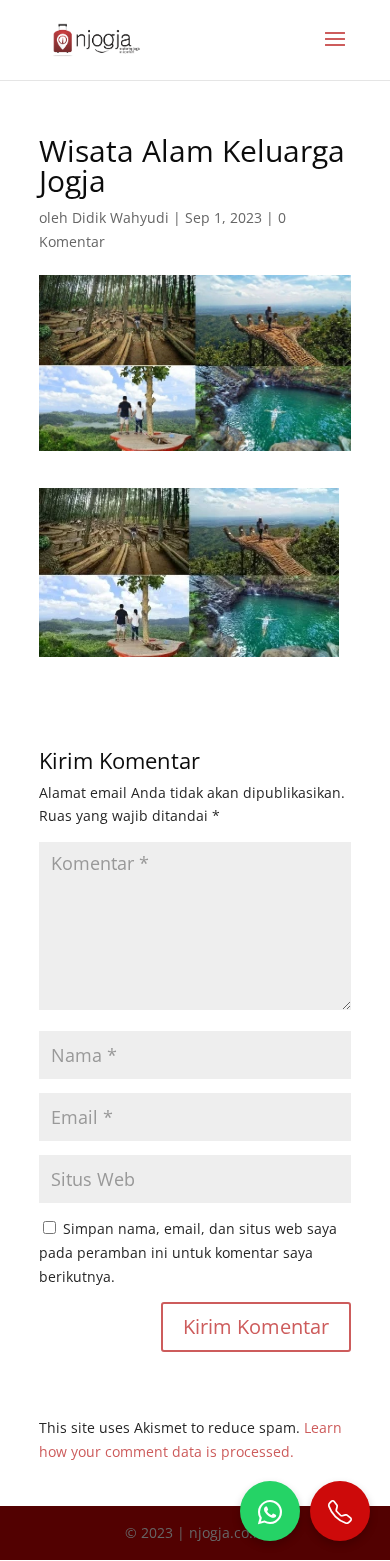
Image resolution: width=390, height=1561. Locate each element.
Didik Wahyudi (120, 217)
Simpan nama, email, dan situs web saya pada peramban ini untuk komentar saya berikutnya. (188, 1252)
